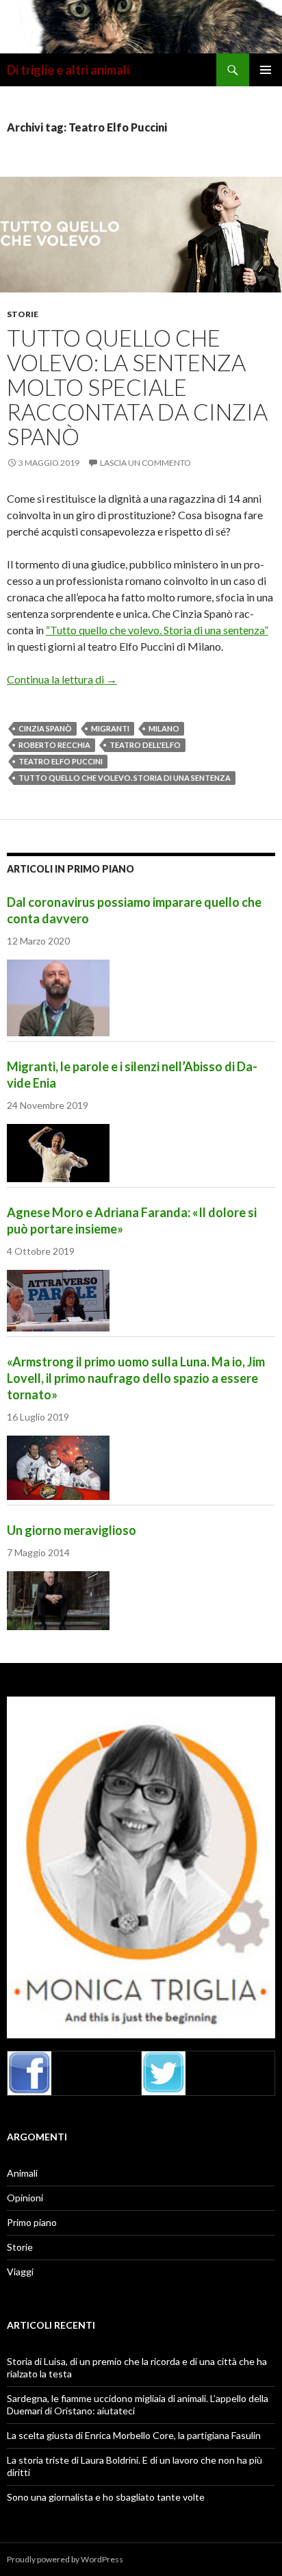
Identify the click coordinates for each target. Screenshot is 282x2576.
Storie (23, 314)
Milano (164, 728)
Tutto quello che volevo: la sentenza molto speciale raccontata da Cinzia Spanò (137, 387)
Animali (22, 2173)
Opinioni (25, 2198)
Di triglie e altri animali (68, 70)
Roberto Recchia (54, 745)
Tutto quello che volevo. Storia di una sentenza (125, 778)
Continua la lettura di (62, 679)
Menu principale (266, 70)
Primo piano (32, 2222)
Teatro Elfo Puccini (61, 761)
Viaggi (20, 2272)
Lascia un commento (145, 463)
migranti (110, 728)
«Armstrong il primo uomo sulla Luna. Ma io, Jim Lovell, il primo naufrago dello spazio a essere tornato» (136, 1378)
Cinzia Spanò (45, 728)
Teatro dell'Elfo (145, 745)
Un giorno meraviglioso (72, 1530)
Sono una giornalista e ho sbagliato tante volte (106, 2497)
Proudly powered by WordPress (65, 2559)
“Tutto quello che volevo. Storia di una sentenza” (157, 630)
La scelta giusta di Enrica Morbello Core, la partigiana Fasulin (134, 2435)
